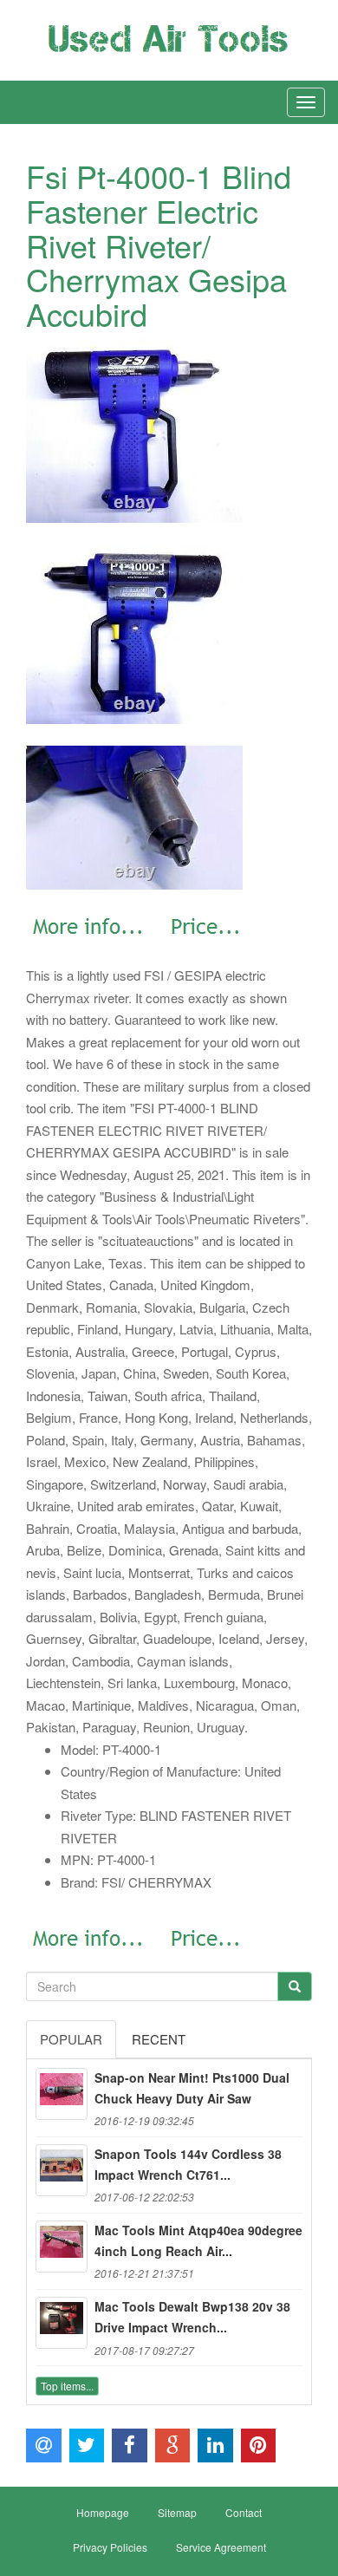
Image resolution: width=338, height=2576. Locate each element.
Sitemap (177, 2512)
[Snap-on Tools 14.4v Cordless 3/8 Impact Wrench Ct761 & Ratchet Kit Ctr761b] (62, 2170)
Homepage (103, 2512)
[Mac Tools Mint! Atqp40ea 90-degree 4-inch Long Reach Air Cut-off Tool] (62, 2247)
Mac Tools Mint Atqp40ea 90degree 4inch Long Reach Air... (198, 2240)
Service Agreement (221, 2547)
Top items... (67, 2386)
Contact (244, 2512)
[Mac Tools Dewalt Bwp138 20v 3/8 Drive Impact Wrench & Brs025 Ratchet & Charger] (62, 2323)
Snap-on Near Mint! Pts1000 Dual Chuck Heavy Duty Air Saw (192, 2088)
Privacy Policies (110, 2547)
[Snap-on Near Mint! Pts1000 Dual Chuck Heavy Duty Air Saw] (62, 2094)
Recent (159, 2039)
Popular (71, 2039)
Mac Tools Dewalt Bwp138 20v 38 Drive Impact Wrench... (192, 2317)
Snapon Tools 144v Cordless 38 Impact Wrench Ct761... (188, 2164)
